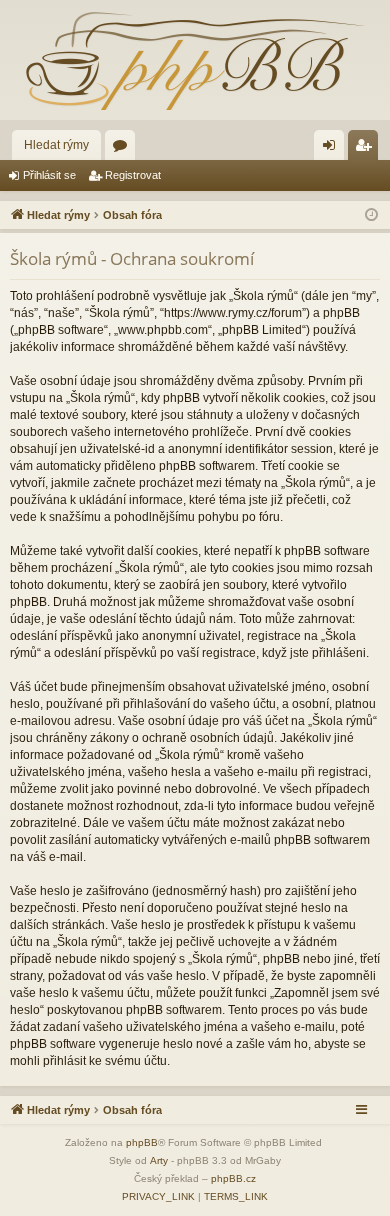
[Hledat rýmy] (195, 60)
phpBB (142, 1142)
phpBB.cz (233, 1178)
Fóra (124, 149)
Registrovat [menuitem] (367, 149)
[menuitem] (158, 1197)
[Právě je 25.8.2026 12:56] (371, 215)
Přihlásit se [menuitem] (333, 149)
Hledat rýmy (56, 145)
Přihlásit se (49, 175)
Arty (159, 1160)
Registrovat (133, 175)
